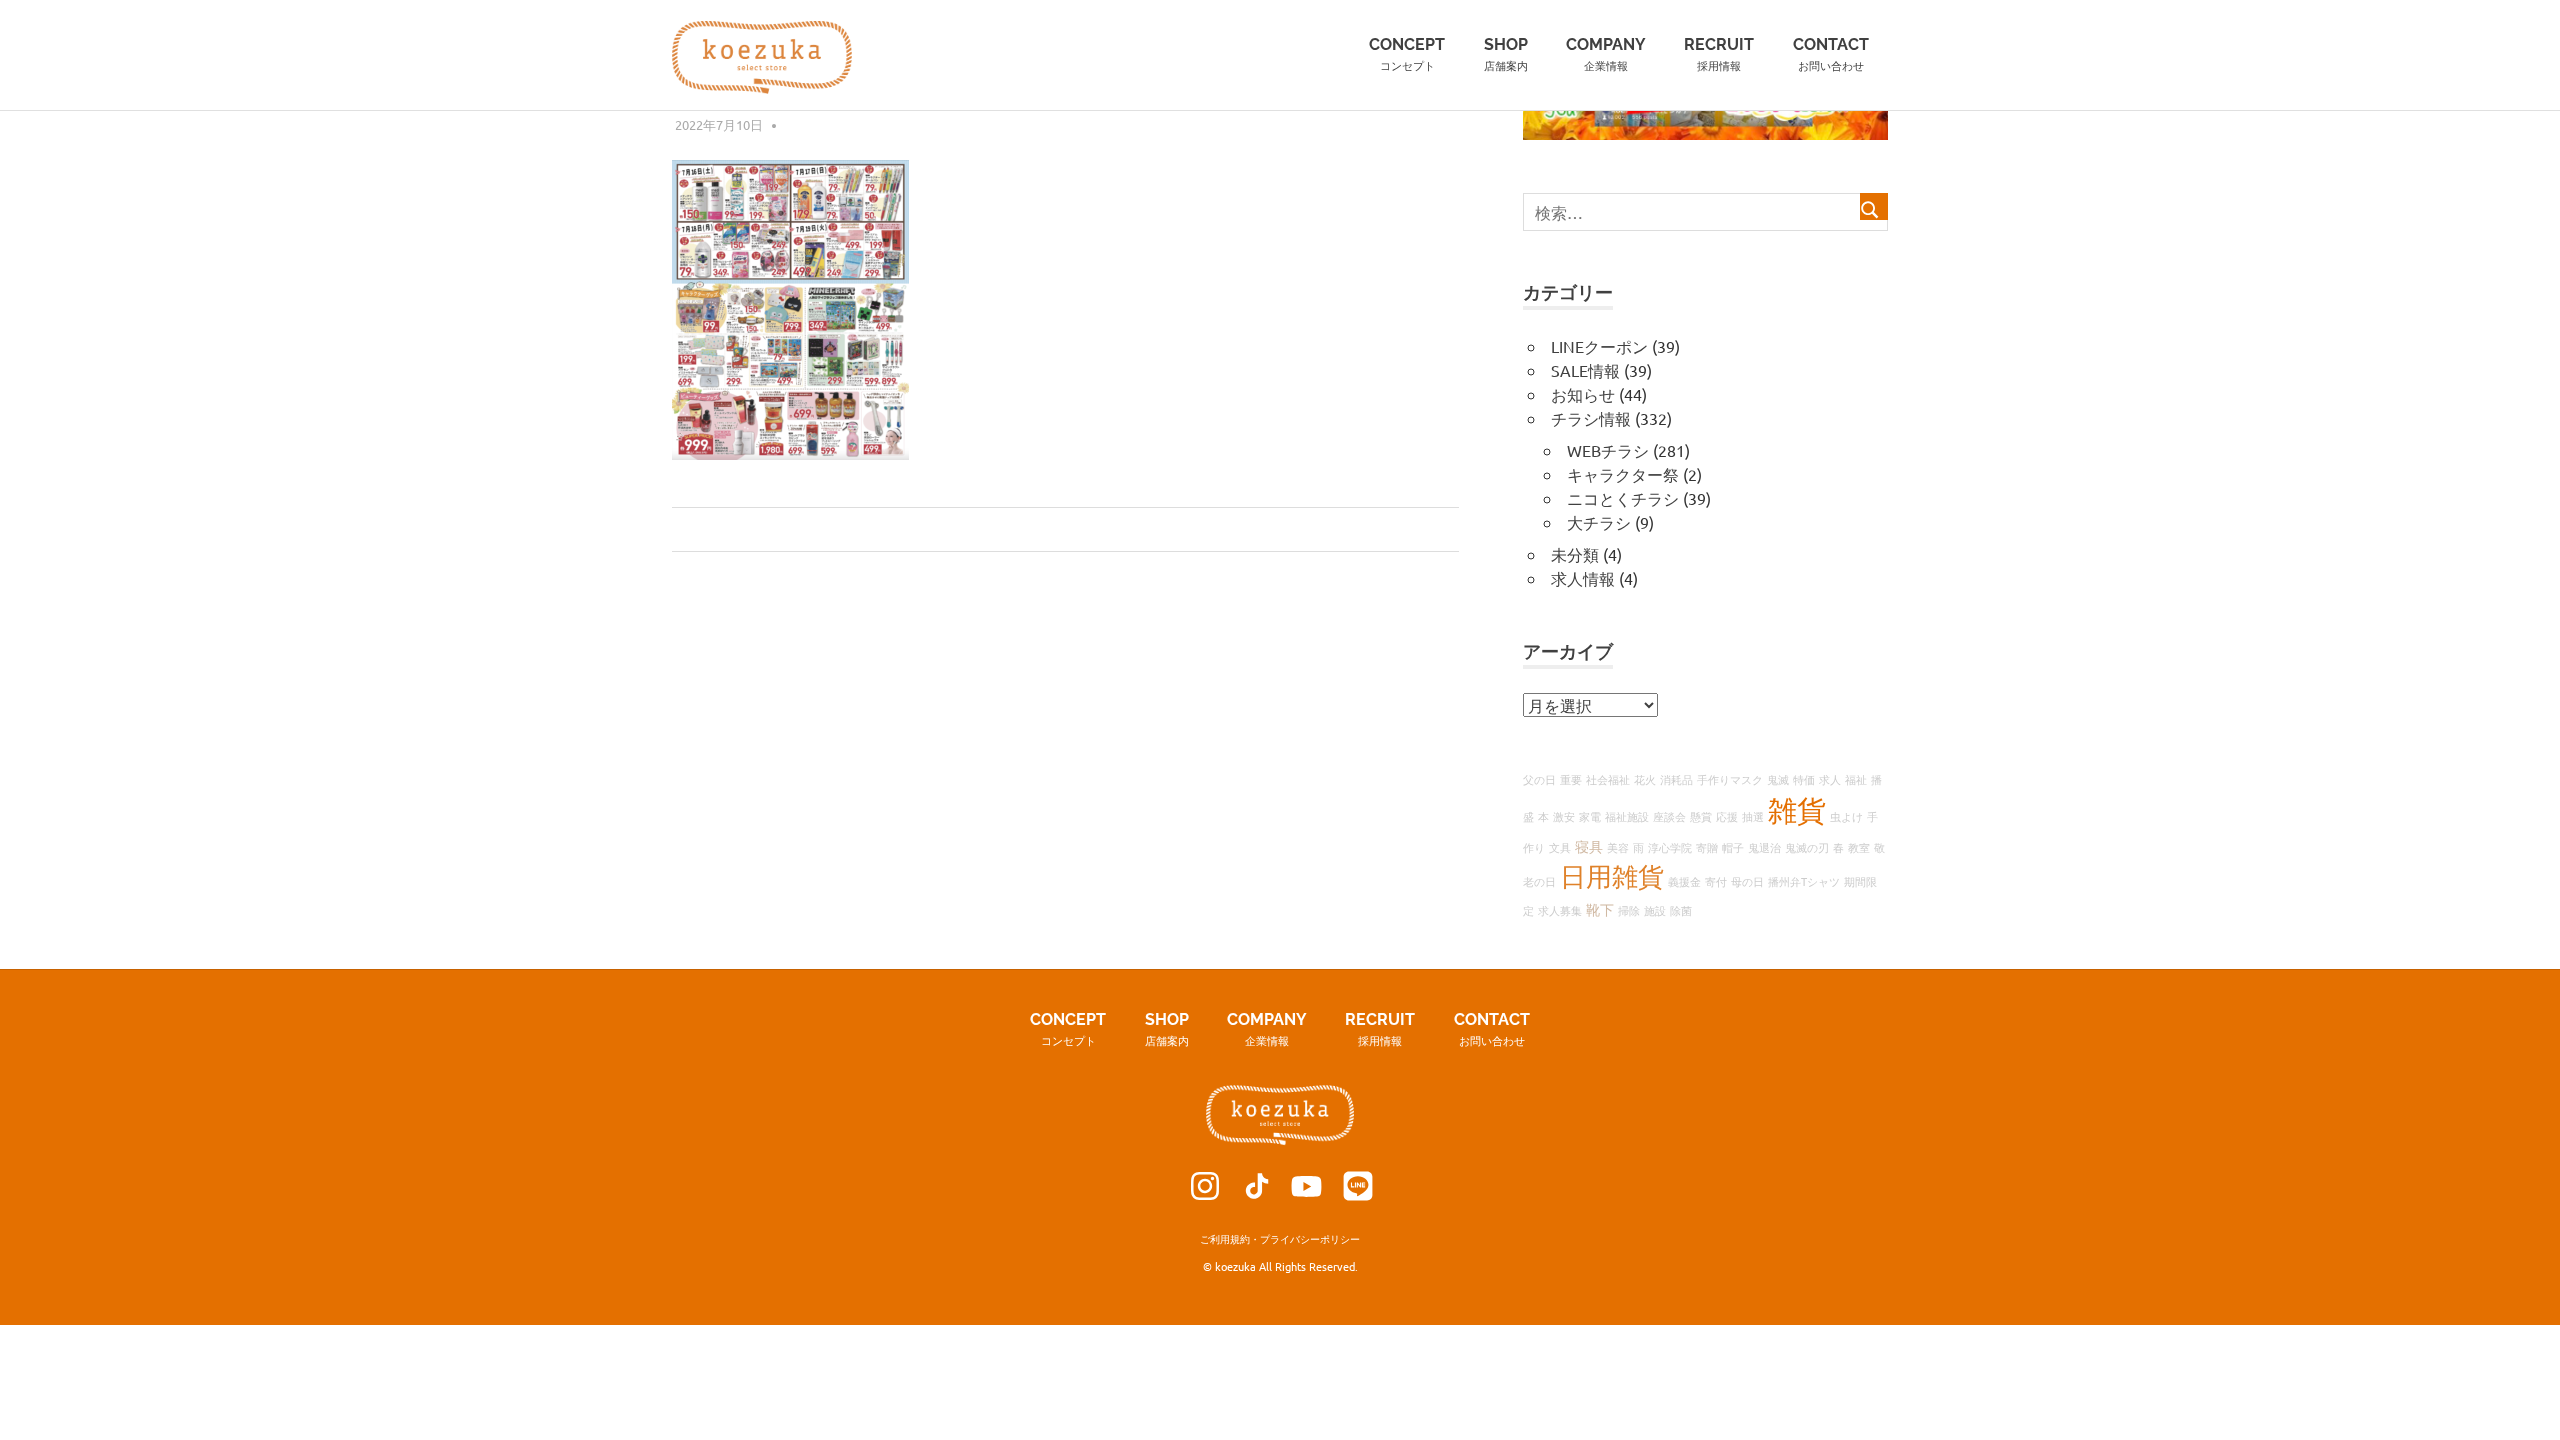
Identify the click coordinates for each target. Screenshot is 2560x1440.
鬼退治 (1764, 847)
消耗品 (1676, 779)
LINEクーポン (1599, 346)
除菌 (1681, 910)
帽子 (1733, 847)
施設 (1655, 910)
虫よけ (1846, 816)
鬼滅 (1778, 779)
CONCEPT (1407, 54)
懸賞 (1701, 816)
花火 (1645, 779)
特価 (1804, 779)
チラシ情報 (1591, 418)
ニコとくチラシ (1623, 498)
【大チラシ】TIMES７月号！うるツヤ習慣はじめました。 (889, 530)
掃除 (1629, 910)
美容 (1618, 847)
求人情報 (1583, 578)
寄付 (1716, 881)
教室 (1859, 847)
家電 (1590, 816)
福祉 (1856, 779)
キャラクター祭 (1623, 474)
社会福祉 (1608, 779)
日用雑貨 (1612, 876)
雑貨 (1797, 810)
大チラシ (1599, 522)
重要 (1571, 779)
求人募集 (1560, 910)
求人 (1830, 779)
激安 (1564, 816)
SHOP (1506, 54)
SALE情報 (1585, 370)
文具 (1560, 847)
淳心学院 (1670, 847)
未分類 (1575, 554)
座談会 (1669, 816)
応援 (1727, 816)
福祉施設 (1627, 816)
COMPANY (1606, 54)
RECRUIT (1719, 54)
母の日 (1747, 881)
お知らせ (1583, 394)
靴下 (1600, 909)
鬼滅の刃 (1807, 847)
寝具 (1589, 846)
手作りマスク (1730, 779)
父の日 (1539, 779)
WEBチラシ (1608, 450)
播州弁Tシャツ (1804, 881)
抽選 (1753, 816)
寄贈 (1707, 847)
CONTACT (1831, 54)
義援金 (1684, 881)
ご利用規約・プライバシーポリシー (1280, 1238)
